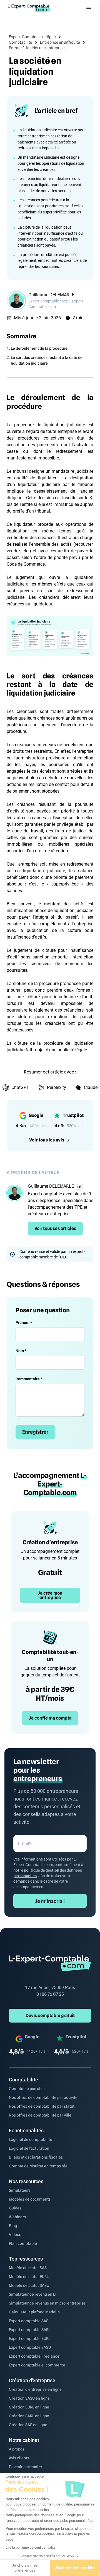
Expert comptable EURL (30, 2339)
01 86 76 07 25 (50, 1994)
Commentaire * (29, 1379)
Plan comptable (23, 2243)
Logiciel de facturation (29, 2148)
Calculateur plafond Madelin (34, 2312)
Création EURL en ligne (29, 2407)
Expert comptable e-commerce (37, 2365)
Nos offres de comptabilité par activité (43, 2097)
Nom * (21, 1351)
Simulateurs (20, 2190)
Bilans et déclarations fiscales (36, 2157)
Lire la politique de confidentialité (31, 2548)
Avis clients (19, 2458)
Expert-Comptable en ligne (32, 37)
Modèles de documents (30, 2199)
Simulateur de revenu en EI (33, 2294)
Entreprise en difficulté (60, 42)
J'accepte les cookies (75, 2568)
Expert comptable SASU (30, 2347)
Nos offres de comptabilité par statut (42, 2106)
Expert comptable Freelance (34, 2356)
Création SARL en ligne (29, 2416)
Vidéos (15, 2235)
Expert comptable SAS (29, 2321)
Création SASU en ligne (29, 2398)
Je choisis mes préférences (25, 2568)
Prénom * (24, 1323)
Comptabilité (21, 42)
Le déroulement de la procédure (39, 348)
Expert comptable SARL (30, 2330)
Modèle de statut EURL (29, 2277)
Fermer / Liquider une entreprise (37, 48)
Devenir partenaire (25, 2467)
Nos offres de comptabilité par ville (40, 2115)
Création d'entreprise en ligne (35, 2389)
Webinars (17, 2217)
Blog (13, 2226)
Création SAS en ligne (28, 2425)
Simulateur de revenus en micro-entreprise (47, 2303)
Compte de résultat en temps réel (39, 2166)
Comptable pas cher (27, 2089)
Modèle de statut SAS (28, 2268)
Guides (15, 2208)
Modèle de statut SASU (29, 2285)
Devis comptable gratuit (50, 2015)
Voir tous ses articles (55, 1228)
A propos (17, 2449)
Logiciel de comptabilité (31, 2139)
